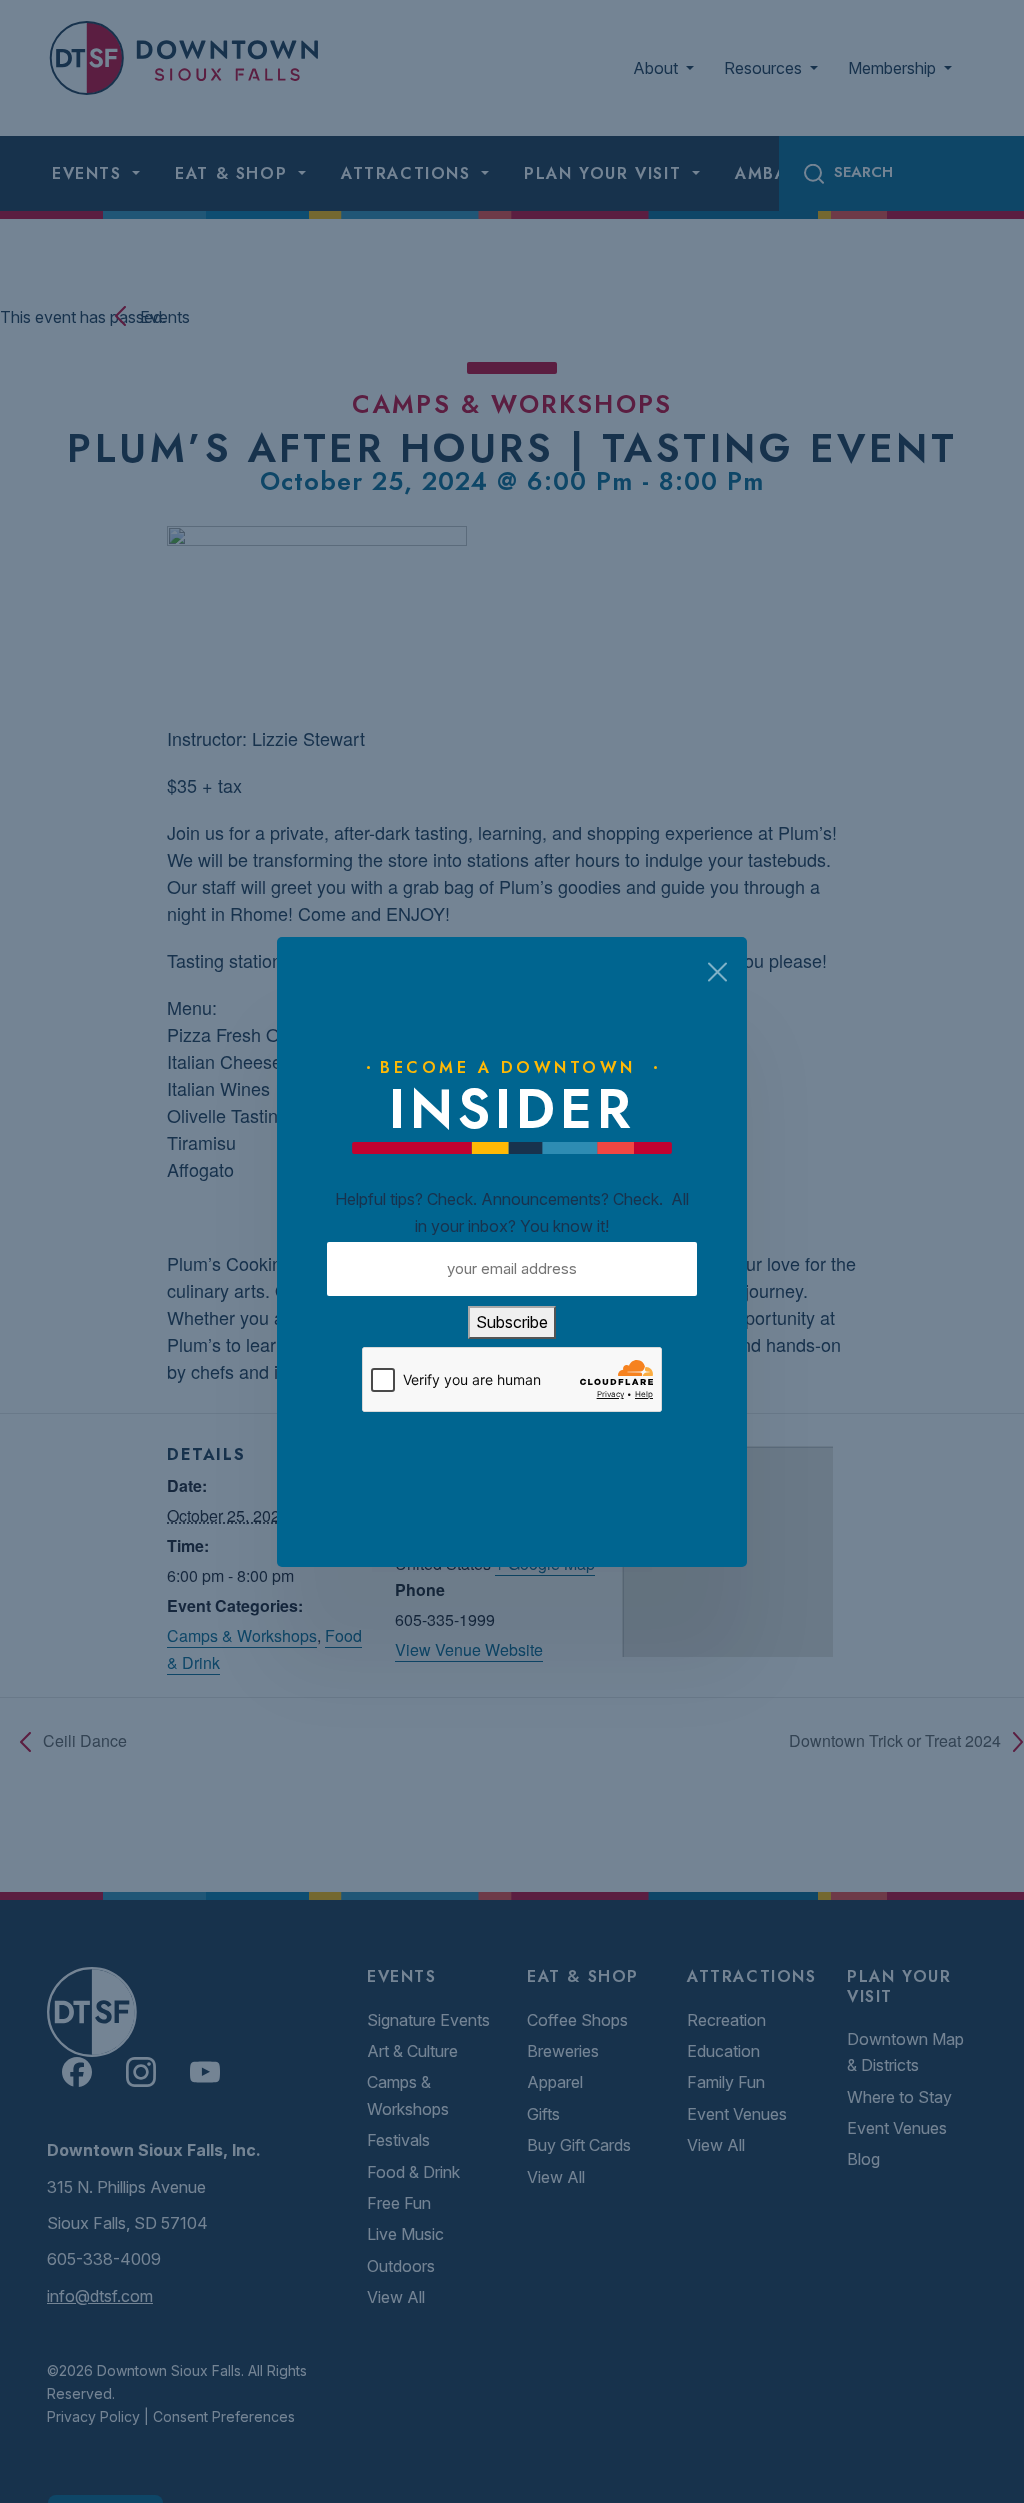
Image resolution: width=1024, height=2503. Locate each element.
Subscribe (512, 1322)
